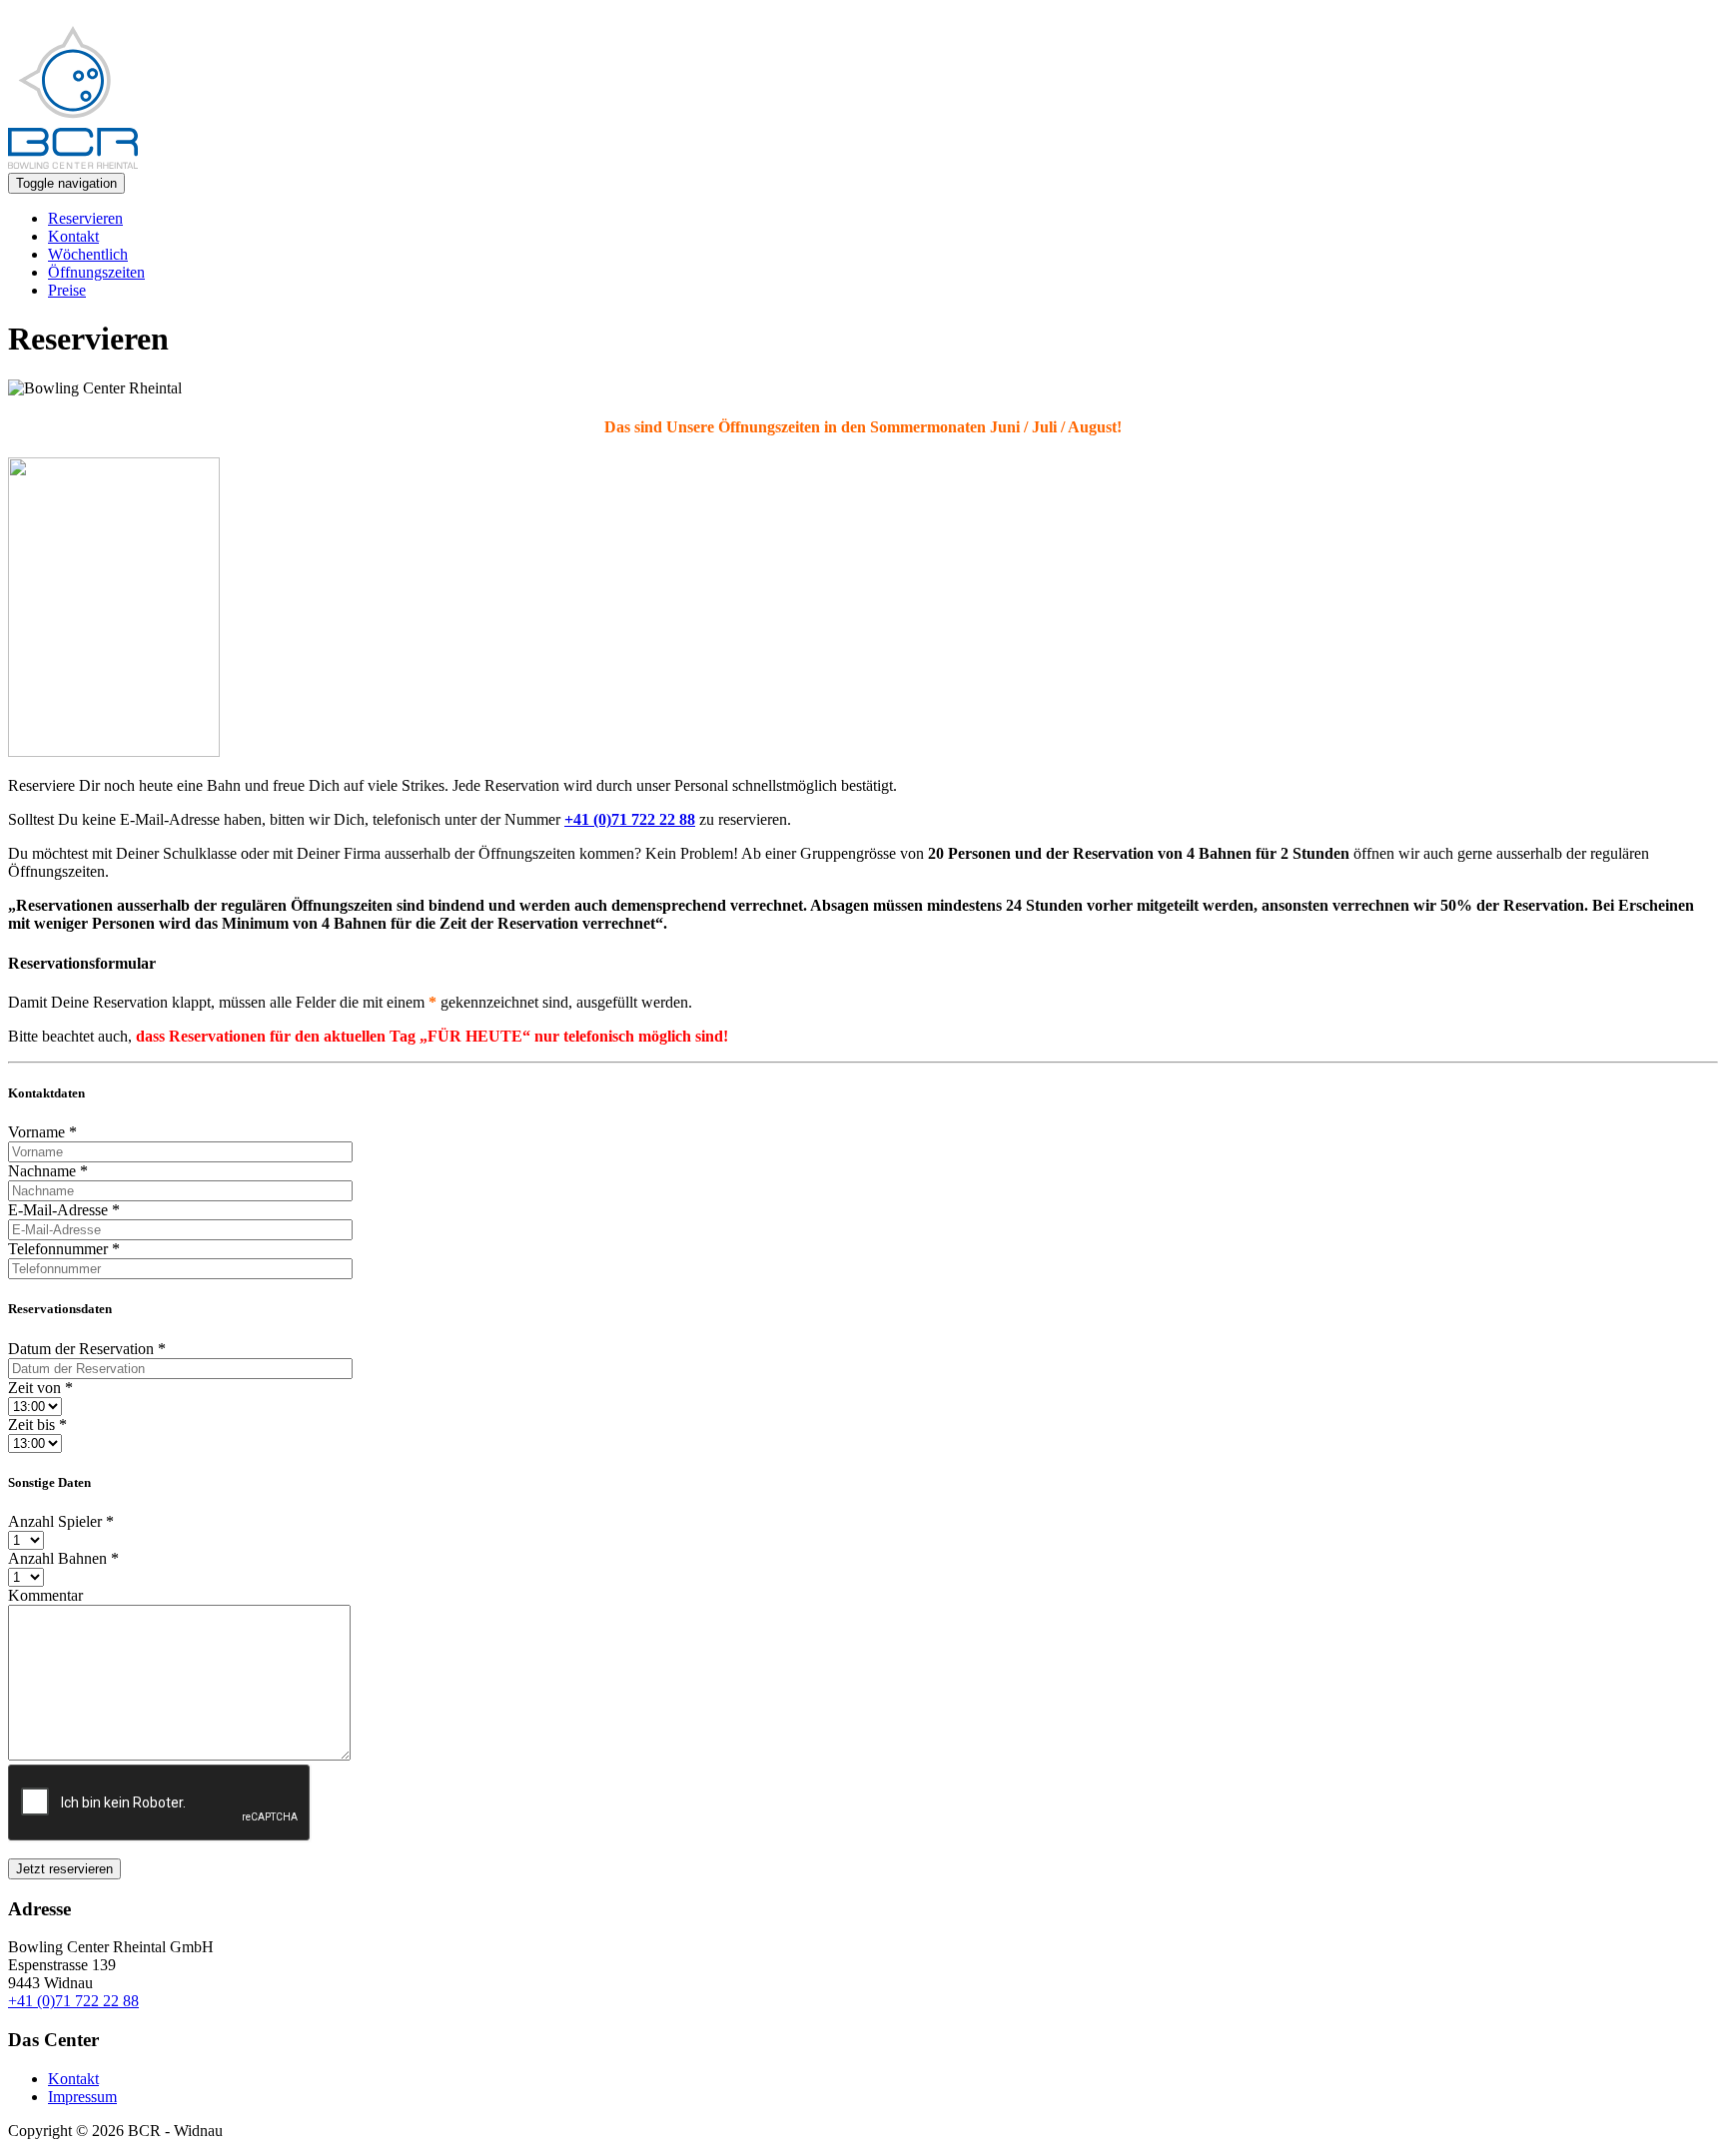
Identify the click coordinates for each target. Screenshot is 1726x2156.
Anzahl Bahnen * (63, 1558)
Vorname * (42, 1132)
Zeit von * (40, 1388)
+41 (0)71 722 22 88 (73, 2001)
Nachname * (48, 1171)
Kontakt (73, 236)
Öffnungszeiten (96, 272)
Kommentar (45, 1595)
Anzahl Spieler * (61, 1521)
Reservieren (85, 218)
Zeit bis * (37, 1425)
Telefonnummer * (64, 1249)
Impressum (82, 2097)
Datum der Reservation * (87, 1349)
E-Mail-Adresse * (64, 1210)
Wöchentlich (88, 254)
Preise (67, 290)
